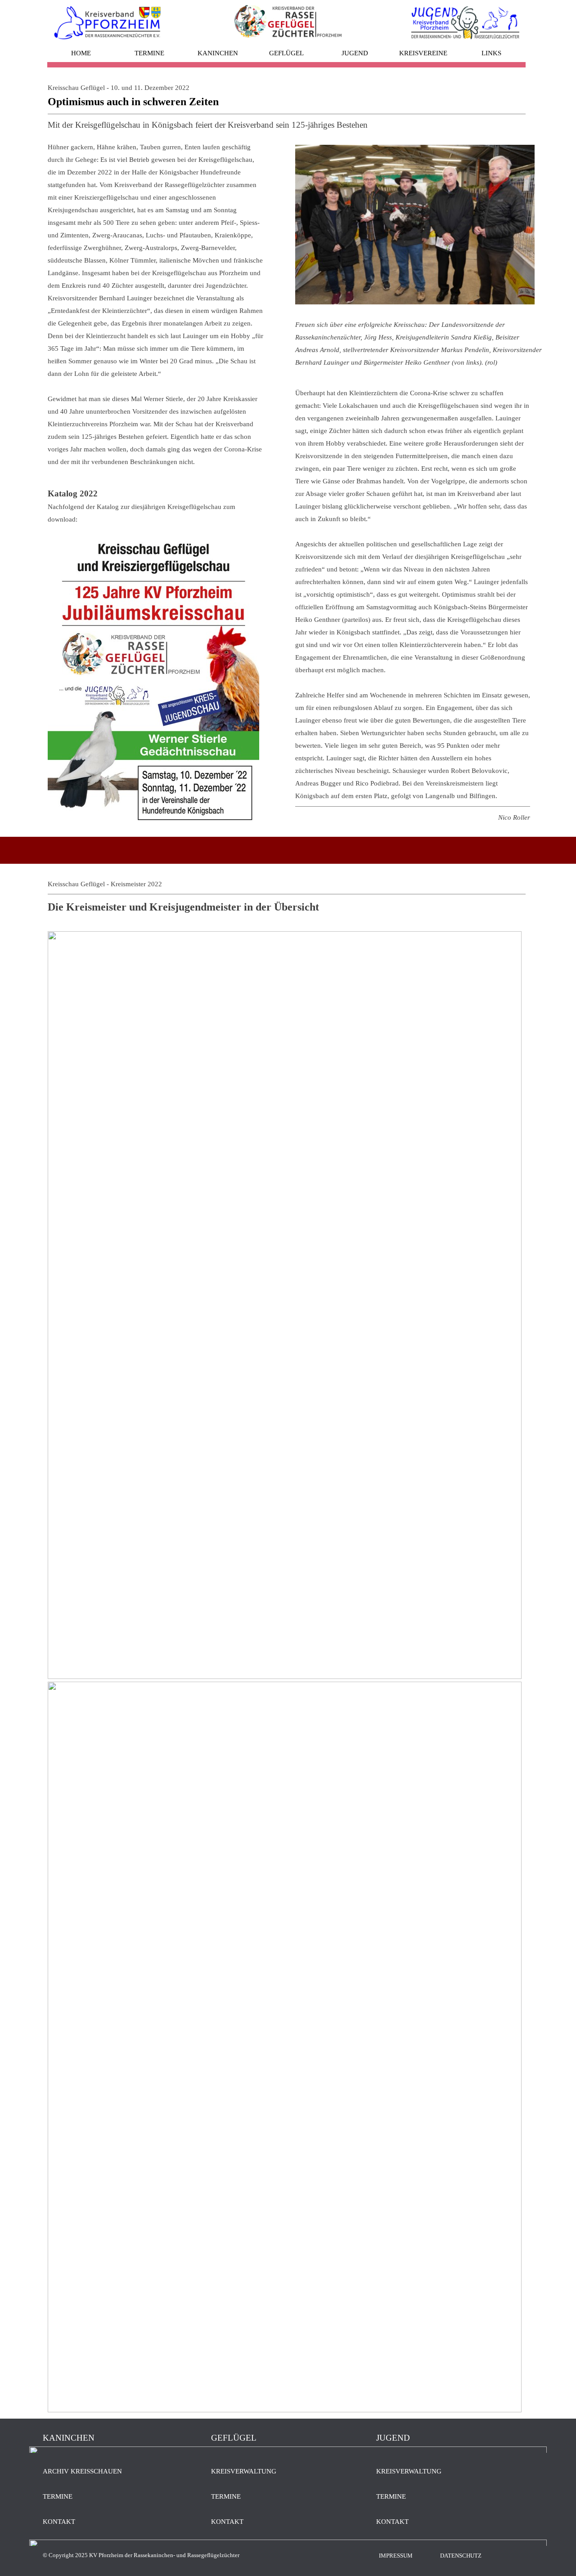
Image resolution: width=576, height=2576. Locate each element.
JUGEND (355, 53)
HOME (81, 53)
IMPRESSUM (396, 2556)
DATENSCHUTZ (461, 2556)
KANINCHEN (218, 53)
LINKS (491, 53)
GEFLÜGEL (286, 53)
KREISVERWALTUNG (244, 2471)
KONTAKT (59, 2522)
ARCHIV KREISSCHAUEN (82, 2471)
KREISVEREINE (423, 53)
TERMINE (149, 53)
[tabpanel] (287, 106)
